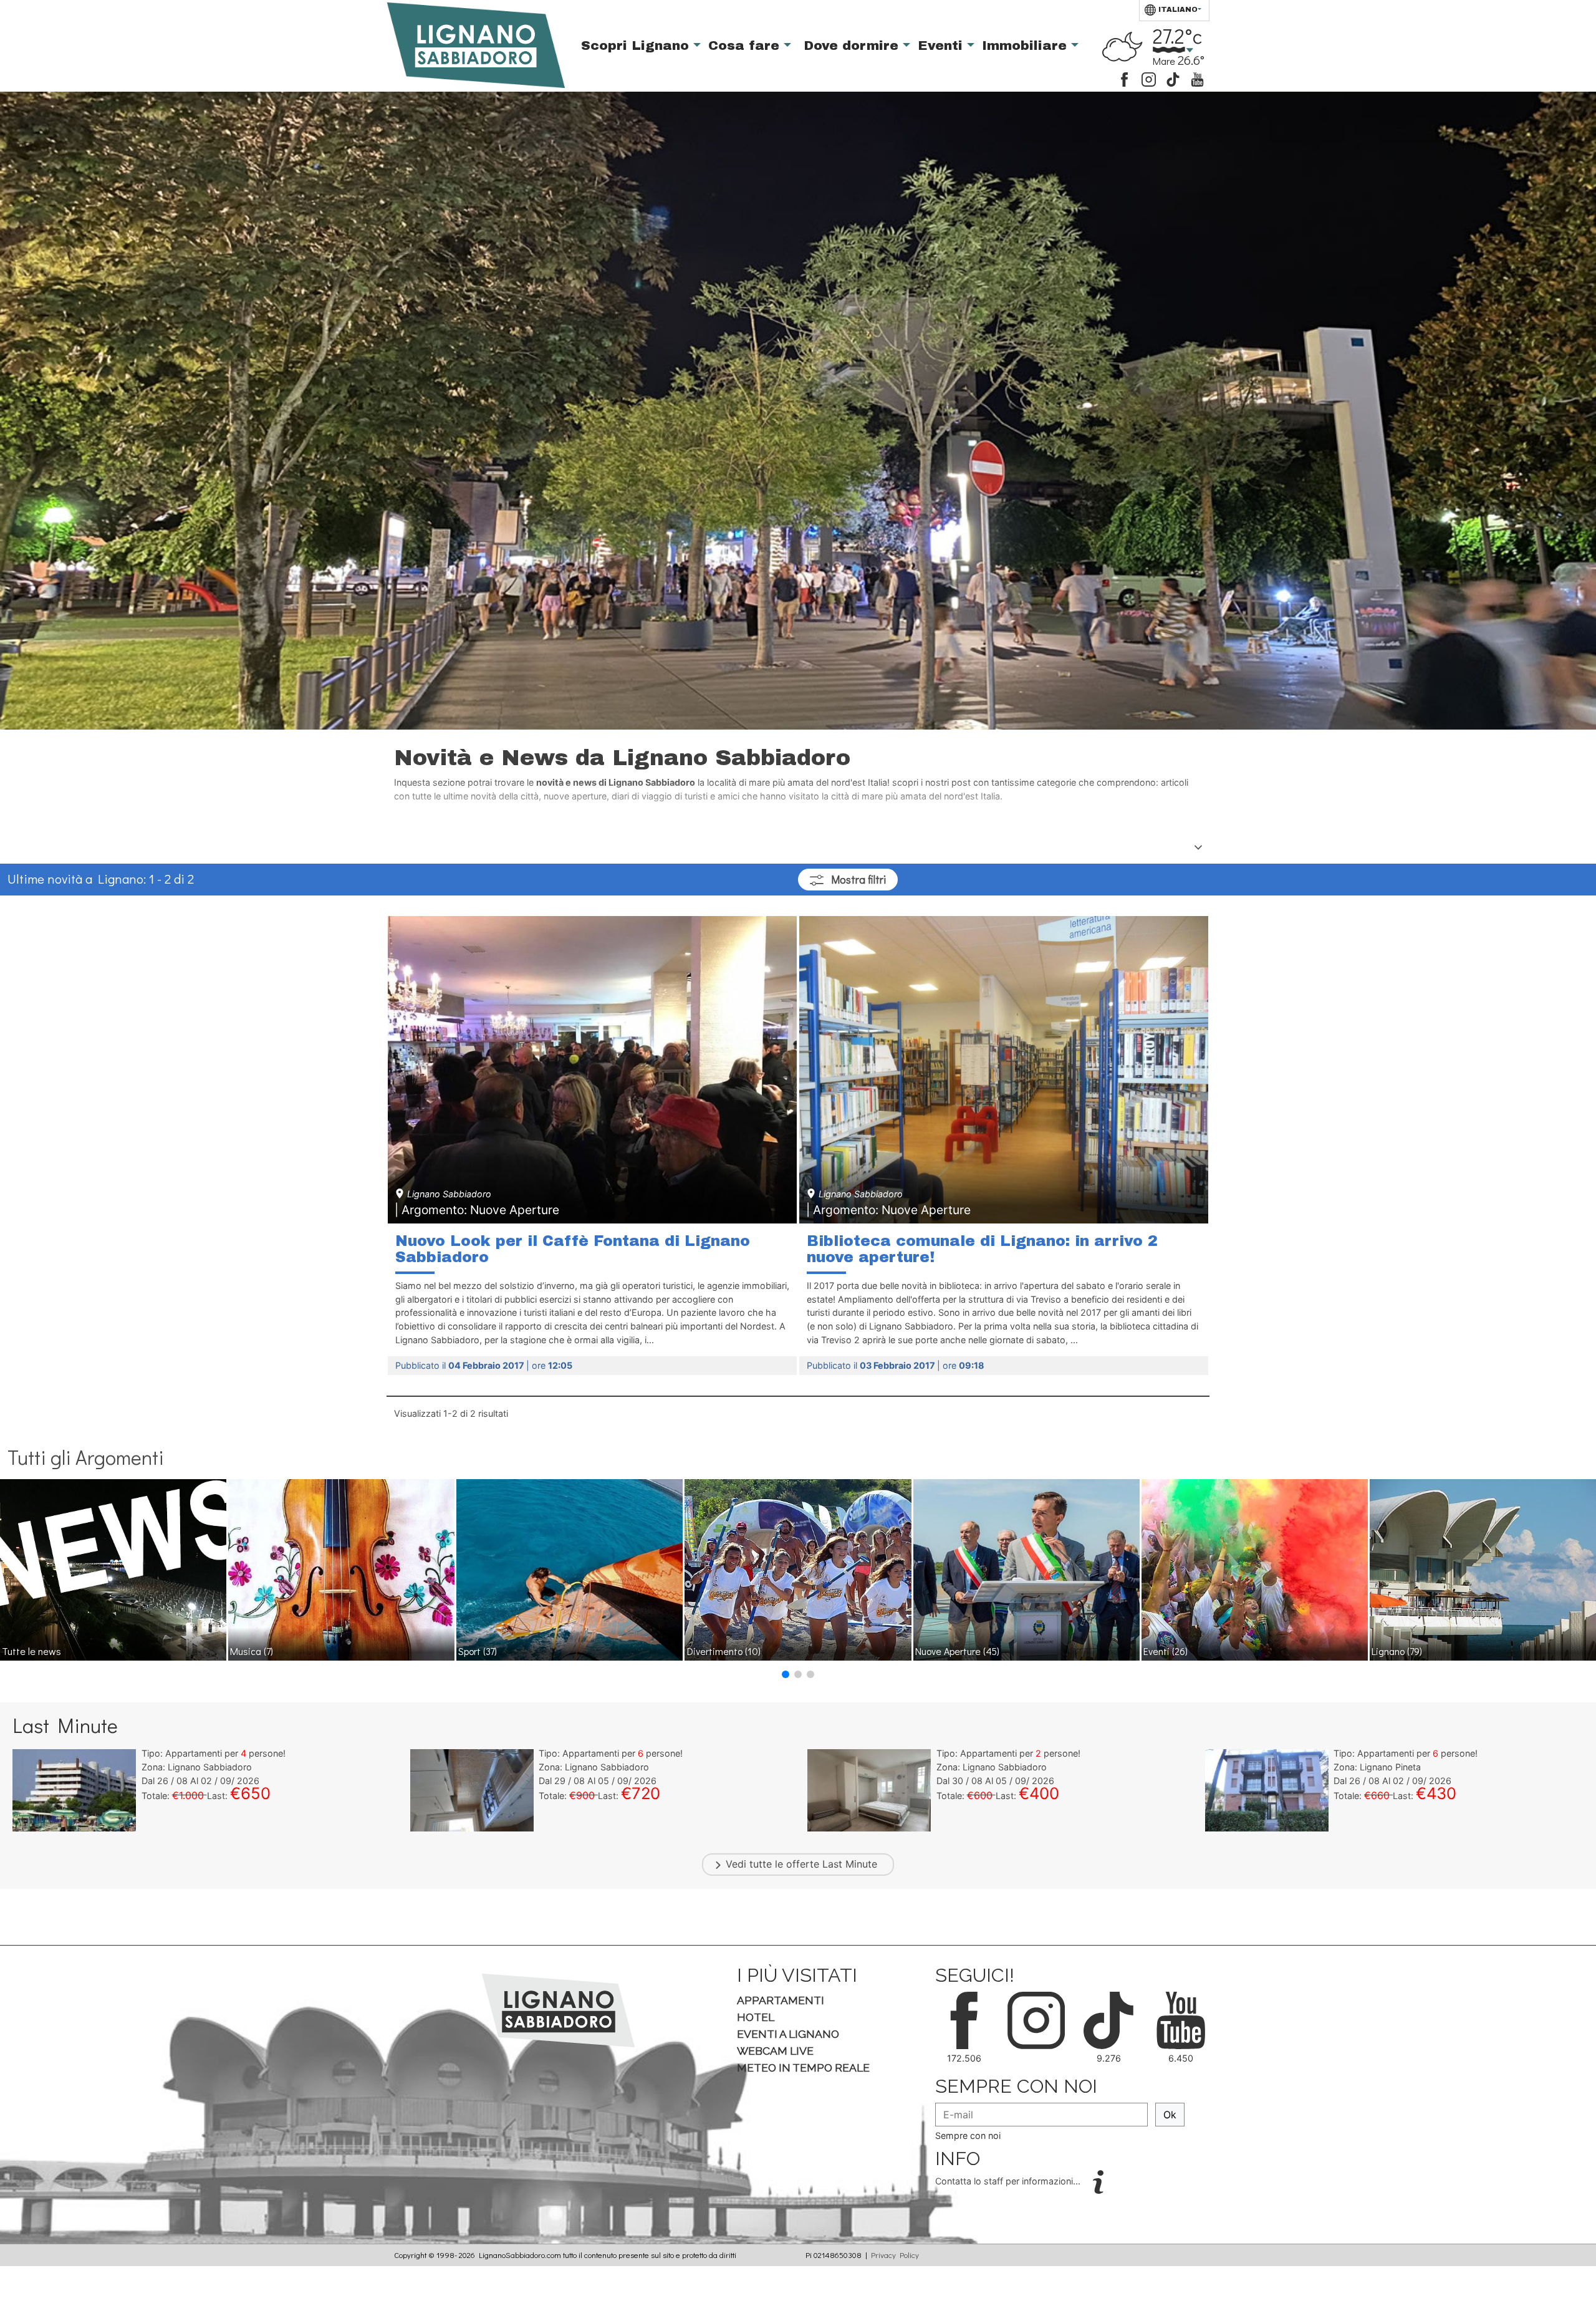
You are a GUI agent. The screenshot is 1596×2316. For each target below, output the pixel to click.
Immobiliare (1026, 46)
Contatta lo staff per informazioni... (1009, 2181)
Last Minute (850, 1864)
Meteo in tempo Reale (803, 2068)
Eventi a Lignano (788, 2034)
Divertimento (724, 1651)
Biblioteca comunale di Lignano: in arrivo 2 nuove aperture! (982, 1249)
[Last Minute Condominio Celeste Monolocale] (869, 1790)
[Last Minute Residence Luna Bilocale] (74, 1790)
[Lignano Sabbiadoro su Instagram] (1149, 78)
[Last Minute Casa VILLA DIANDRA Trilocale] (472, 1790)
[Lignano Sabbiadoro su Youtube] (1197, 78)
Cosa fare (746, 46)
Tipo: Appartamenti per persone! (214, 1753)
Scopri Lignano (637, 46)
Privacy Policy (895, 2255)
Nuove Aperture (957, 1651)
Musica (252, 1651)
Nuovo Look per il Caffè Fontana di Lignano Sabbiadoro (573, 1249)
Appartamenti (781, 2000)
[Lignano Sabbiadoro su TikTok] (1173, 78)
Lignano (1397, 1651)
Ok (1170, 2115)
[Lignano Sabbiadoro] (558, 2009)
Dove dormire (853, 46)
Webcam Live (775, 2051)
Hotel (756, 2017)
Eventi (942, 46)
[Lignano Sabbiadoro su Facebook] (1124, 78)
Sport (478, 1651)
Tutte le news (31, 1651)
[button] (786, 1674)
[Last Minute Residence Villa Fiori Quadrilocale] (1267, 1790)
